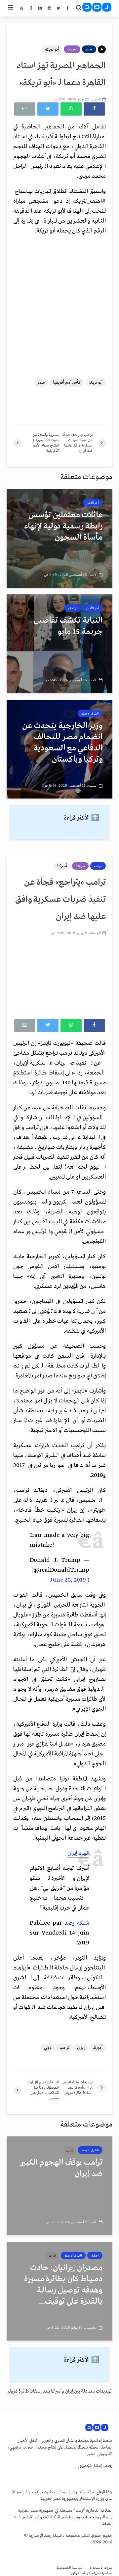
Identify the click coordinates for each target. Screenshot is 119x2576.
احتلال (95, 2256)
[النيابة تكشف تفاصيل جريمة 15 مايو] (59, 644)
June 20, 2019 (68, 1580)
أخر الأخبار (93, 503)
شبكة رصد (77, 1923)
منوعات (72, 49)
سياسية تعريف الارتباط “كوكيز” (91, 2573)
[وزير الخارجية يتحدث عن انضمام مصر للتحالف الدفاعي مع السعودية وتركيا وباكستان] (59, 749)
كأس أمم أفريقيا (67, 382)
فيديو (89, 49)
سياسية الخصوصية (69, 2568)
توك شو (73, 608)
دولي (48, 2048)
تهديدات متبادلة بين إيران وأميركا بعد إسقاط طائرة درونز (59, 2391)
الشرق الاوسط (90, 714)
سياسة (98, 866)
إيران (81, 2048)
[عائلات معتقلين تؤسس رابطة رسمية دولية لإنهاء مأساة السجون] (59, 538)
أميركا (62, 866)
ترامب (64, 2048)
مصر (41, 382)
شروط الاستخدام (101, 2568)
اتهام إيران (78, 1853)
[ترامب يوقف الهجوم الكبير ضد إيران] (59, 2186)
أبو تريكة (52, 50)
